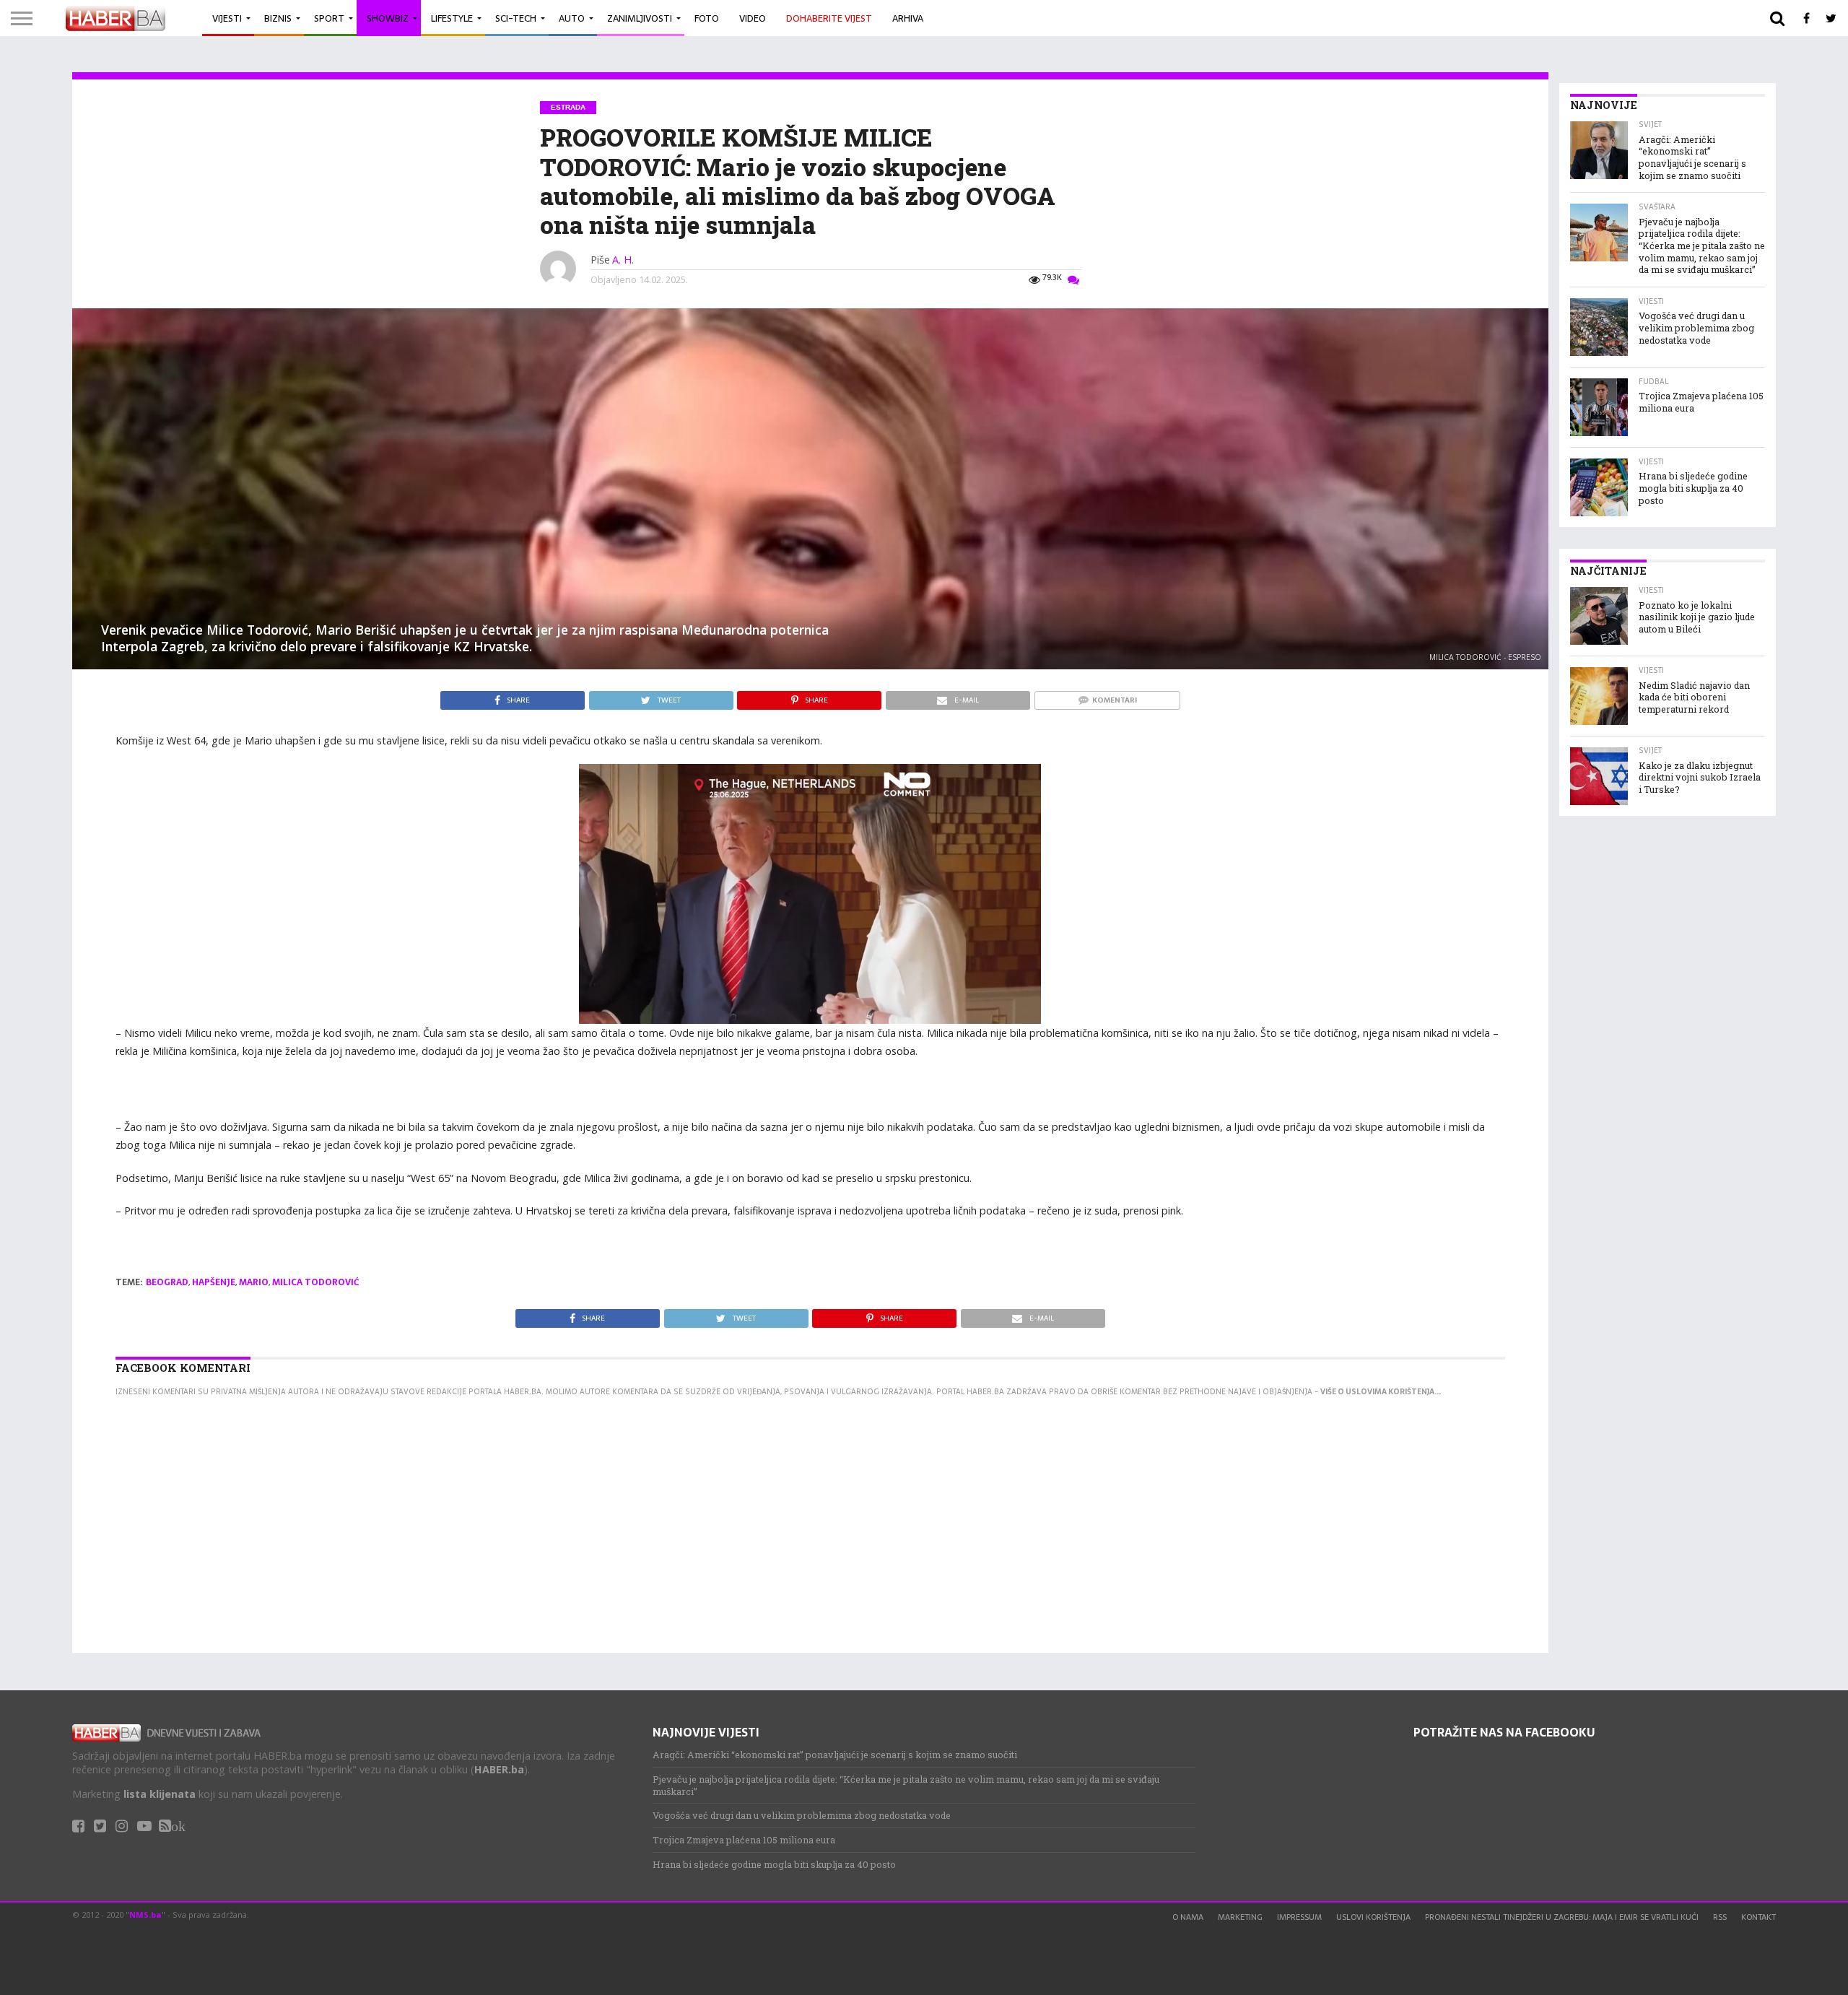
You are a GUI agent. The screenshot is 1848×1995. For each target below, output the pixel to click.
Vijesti (227, 18)
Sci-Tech (516, 18)
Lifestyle (452, 18)
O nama (1188, 1917)
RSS (1720, 1917)
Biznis (278, 18)
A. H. (623, 260)
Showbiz (388, 18)
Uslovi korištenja (1373, 1917)
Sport (329, 18)
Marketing (1240, 1917)
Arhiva (908, 18)
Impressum (1299, 1917)
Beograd (167, 1282)
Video (753, 18)
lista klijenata (160, 1794)
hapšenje (214, 1282)
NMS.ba (145, 1914)
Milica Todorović (315, 1282)
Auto (572, 18)
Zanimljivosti (640, 18)
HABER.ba (499, 1769)
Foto (707, 18)
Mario (254, 1282)
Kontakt (1758, 1917)
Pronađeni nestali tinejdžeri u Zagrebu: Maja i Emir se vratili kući (1562, 1917)
